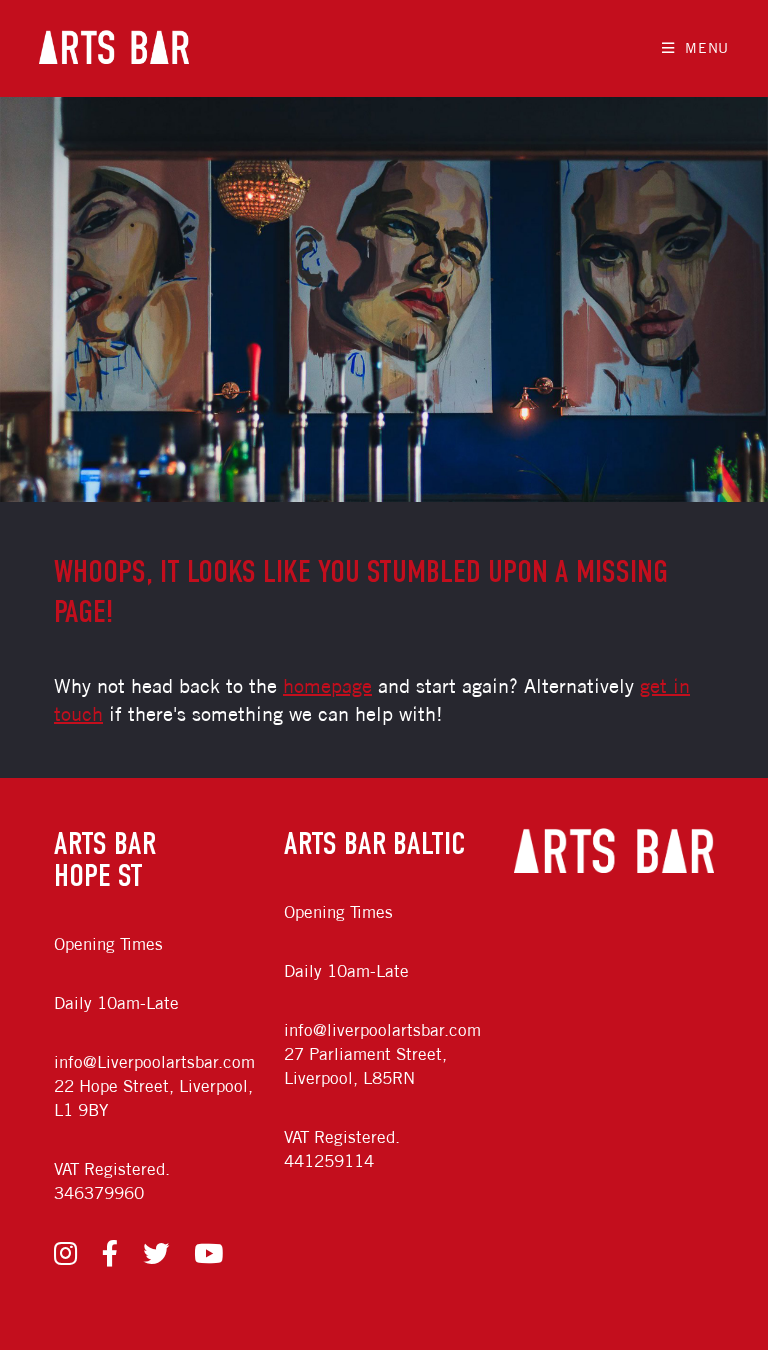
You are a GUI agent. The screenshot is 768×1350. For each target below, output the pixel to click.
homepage (327, 685)
